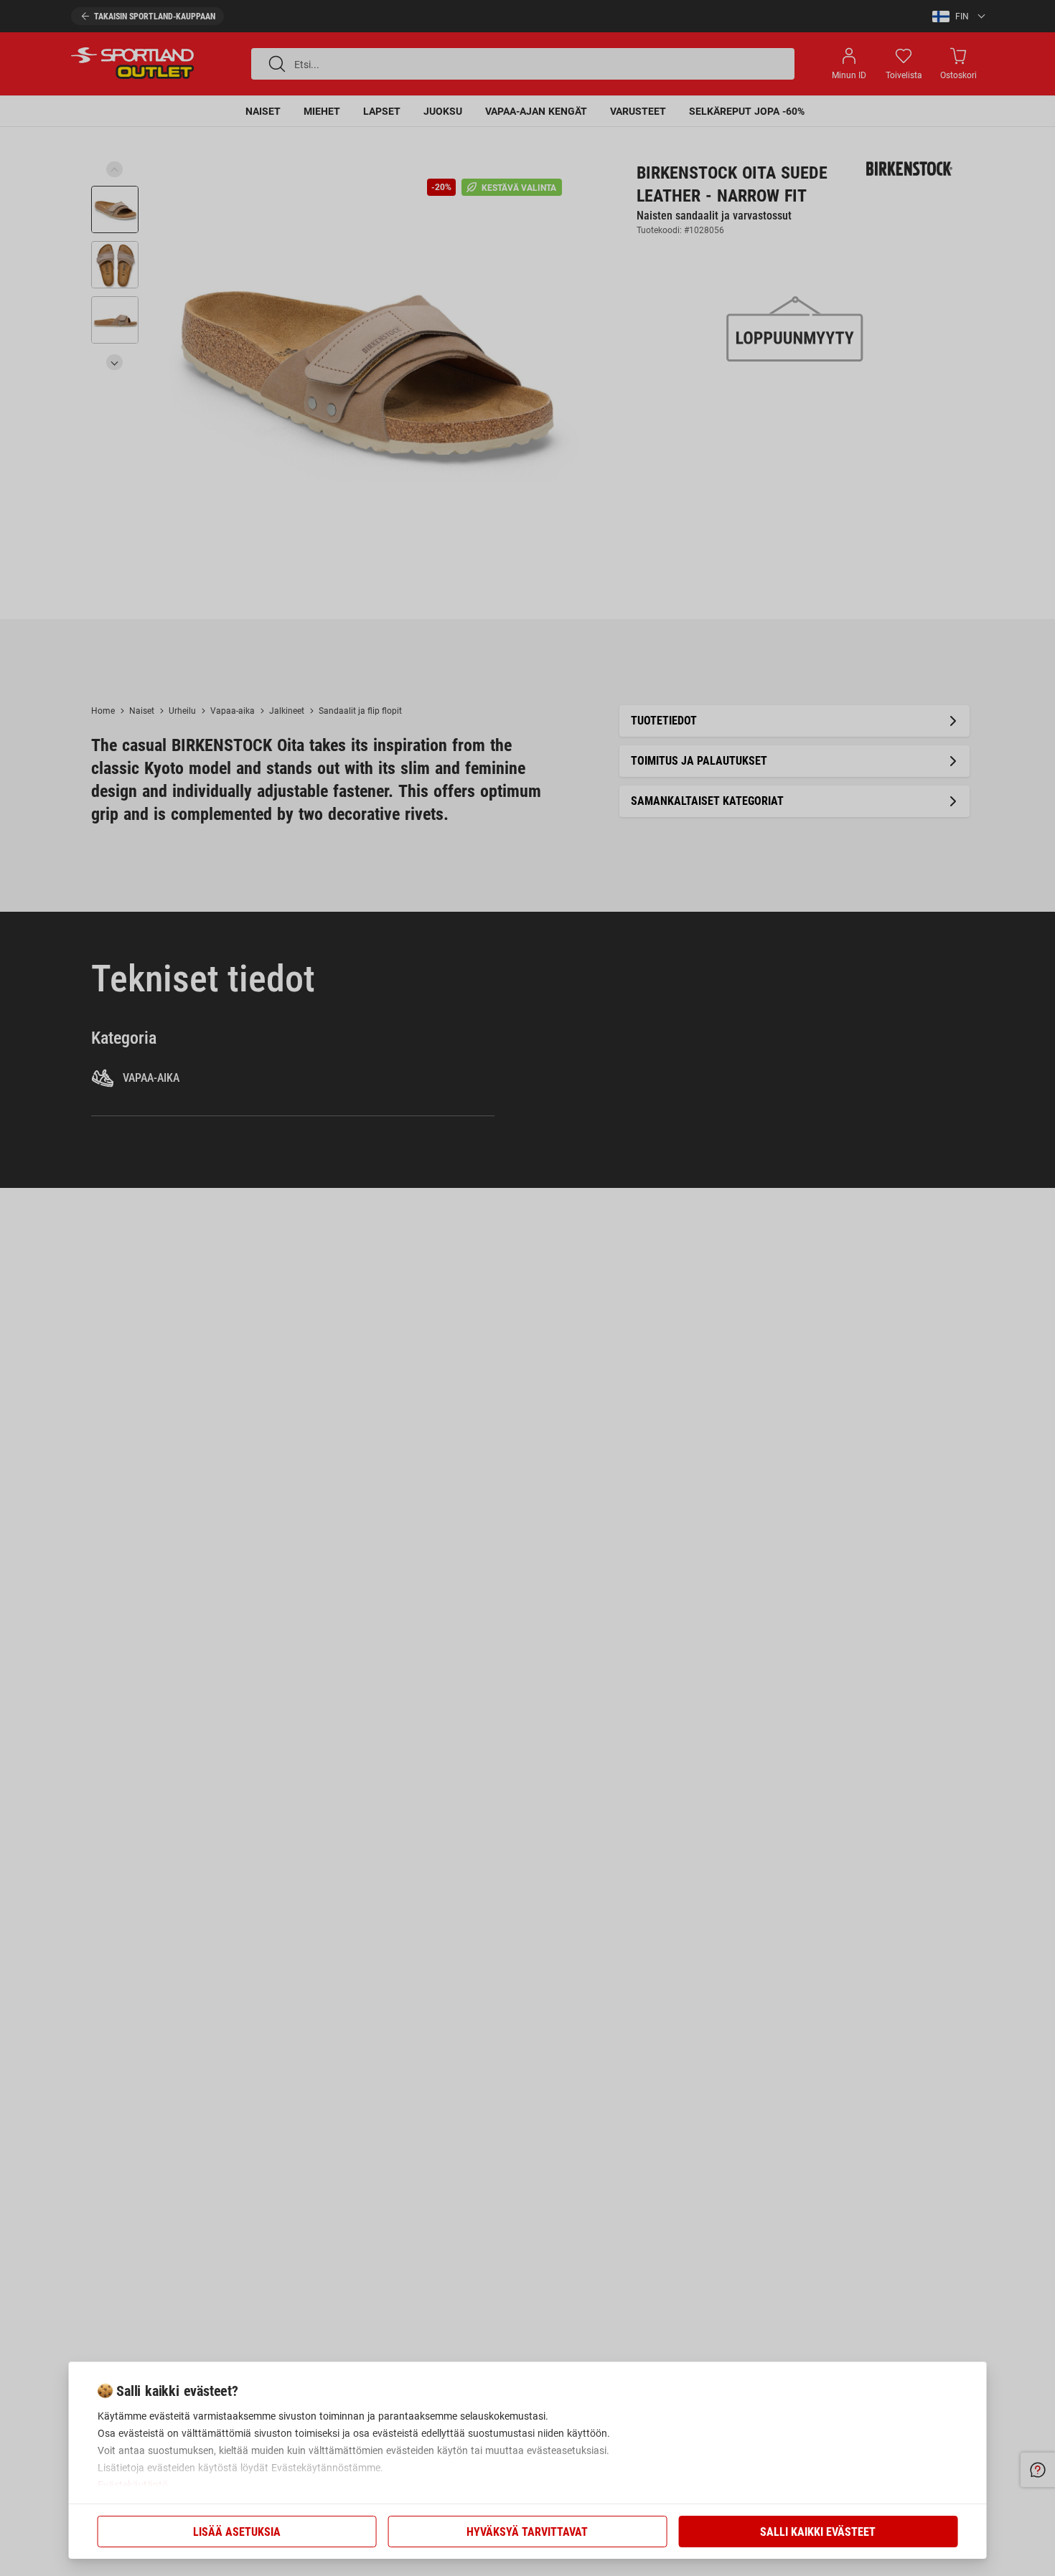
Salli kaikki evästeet (818, 2532)
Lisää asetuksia (237, 2532)
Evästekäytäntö (133, 2485)
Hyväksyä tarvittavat (527, 2532)
